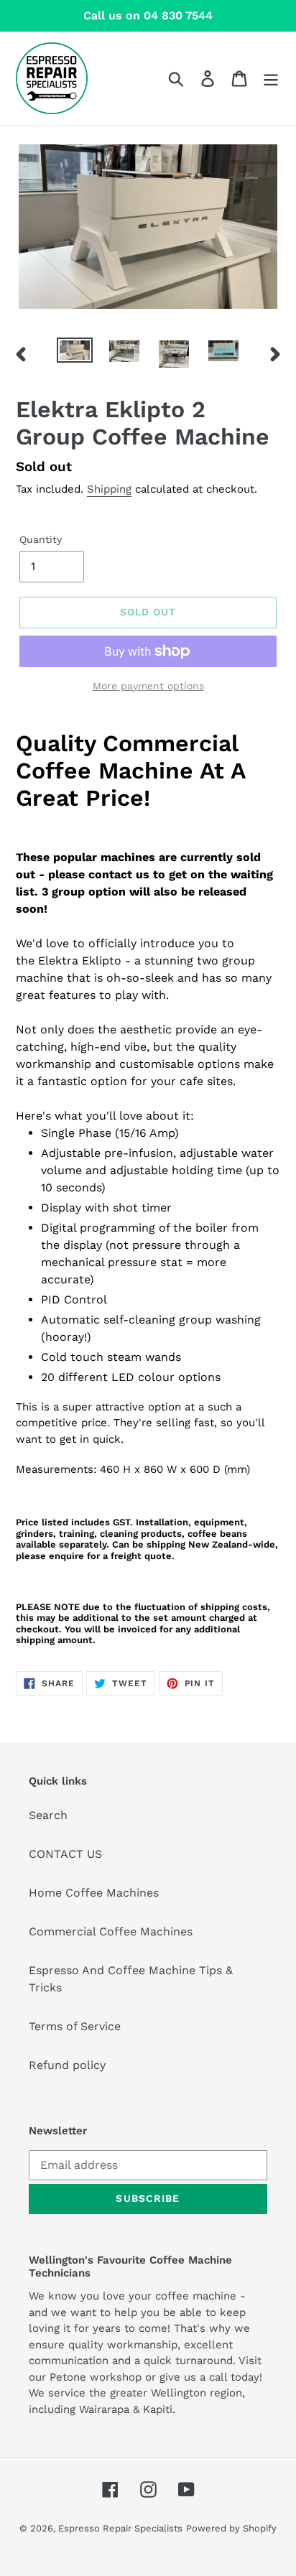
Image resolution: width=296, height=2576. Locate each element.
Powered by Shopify (231, 2528)
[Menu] (271, 79)
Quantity (41, 539)
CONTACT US (65, 1854)
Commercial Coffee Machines (111, 1931)
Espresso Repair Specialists (120, 2528)
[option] (75, 353)
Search (48, 1815)
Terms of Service (75, 2026)
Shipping (109, 489)
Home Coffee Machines (94, 1893)
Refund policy (67, 2065)
